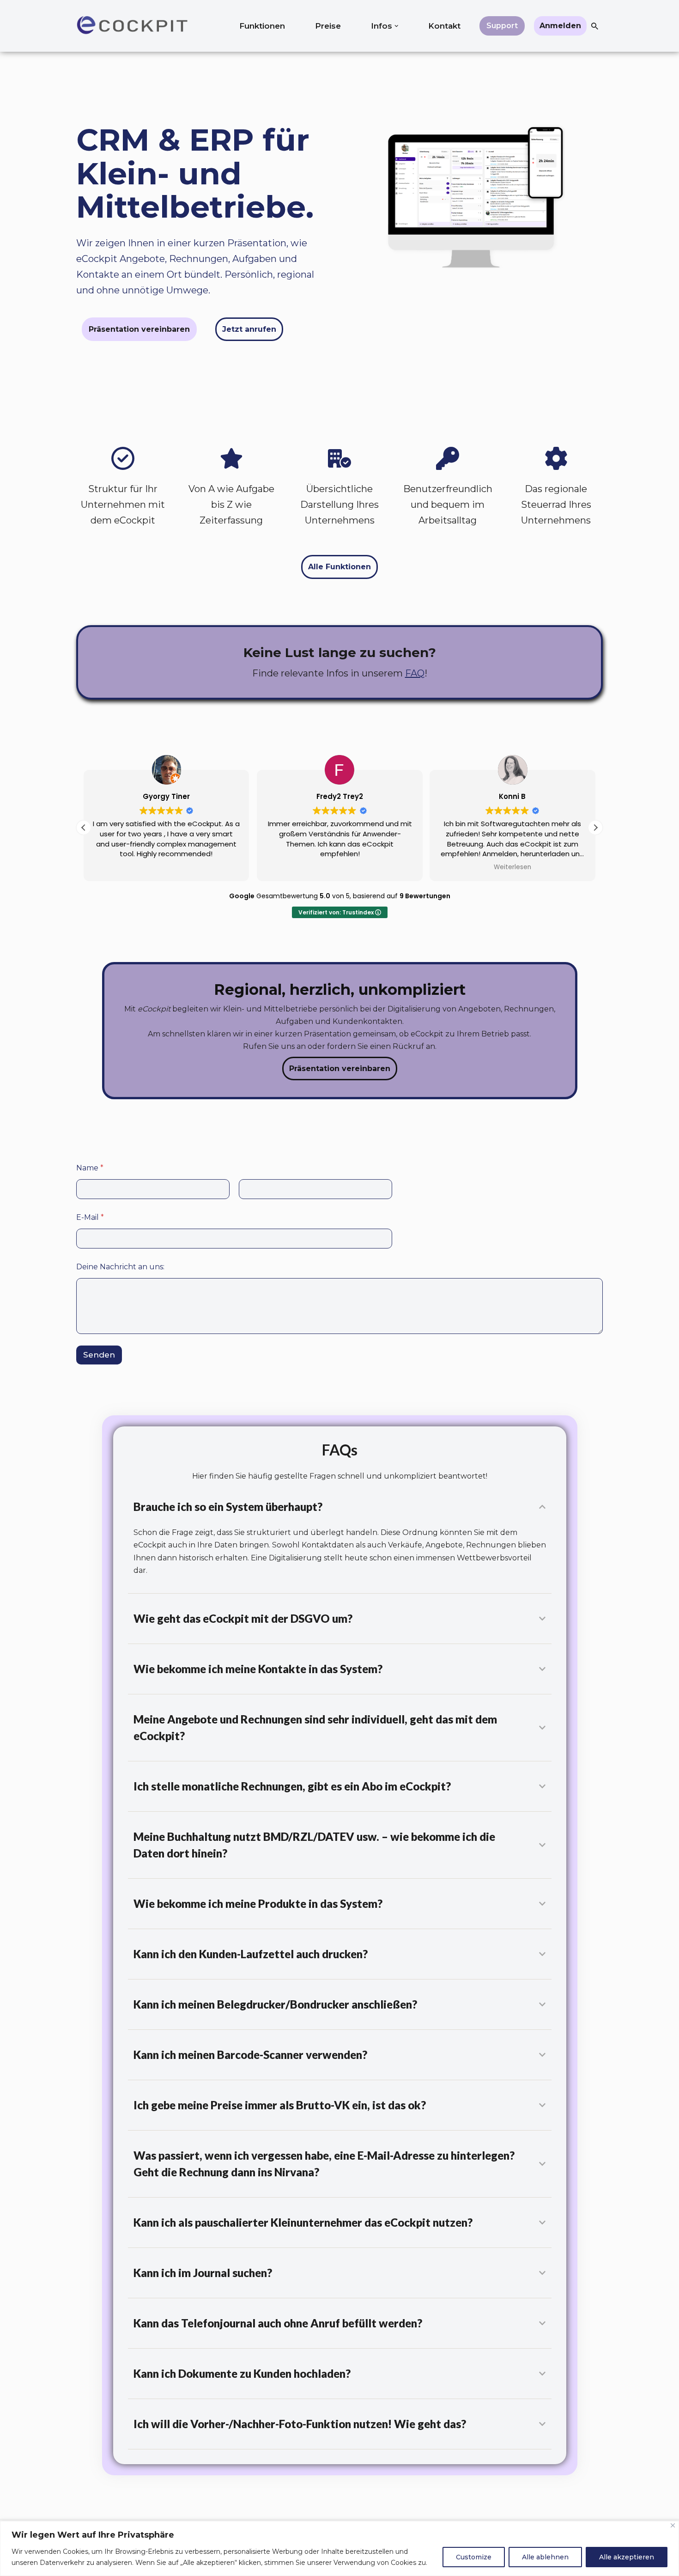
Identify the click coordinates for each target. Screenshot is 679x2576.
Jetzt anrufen (249, 329)
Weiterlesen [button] (512, 867)
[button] (397, 26)
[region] (339, 2549)
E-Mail (90, 1217)
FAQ (415, 673)
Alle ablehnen (545, 2557)
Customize (474, 2557)
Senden (99, 1355)
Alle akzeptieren (627, 2557)
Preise (328, 26)
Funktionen (262, 26)
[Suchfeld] (595, 26)
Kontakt (444, 26)
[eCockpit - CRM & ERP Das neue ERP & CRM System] (132, 26)
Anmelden (560, 26)
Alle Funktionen (339, 567)
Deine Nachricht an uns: (120, 1267)
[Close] (673, 2525)
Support (502, 26)
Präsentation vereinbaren (139, 329)
